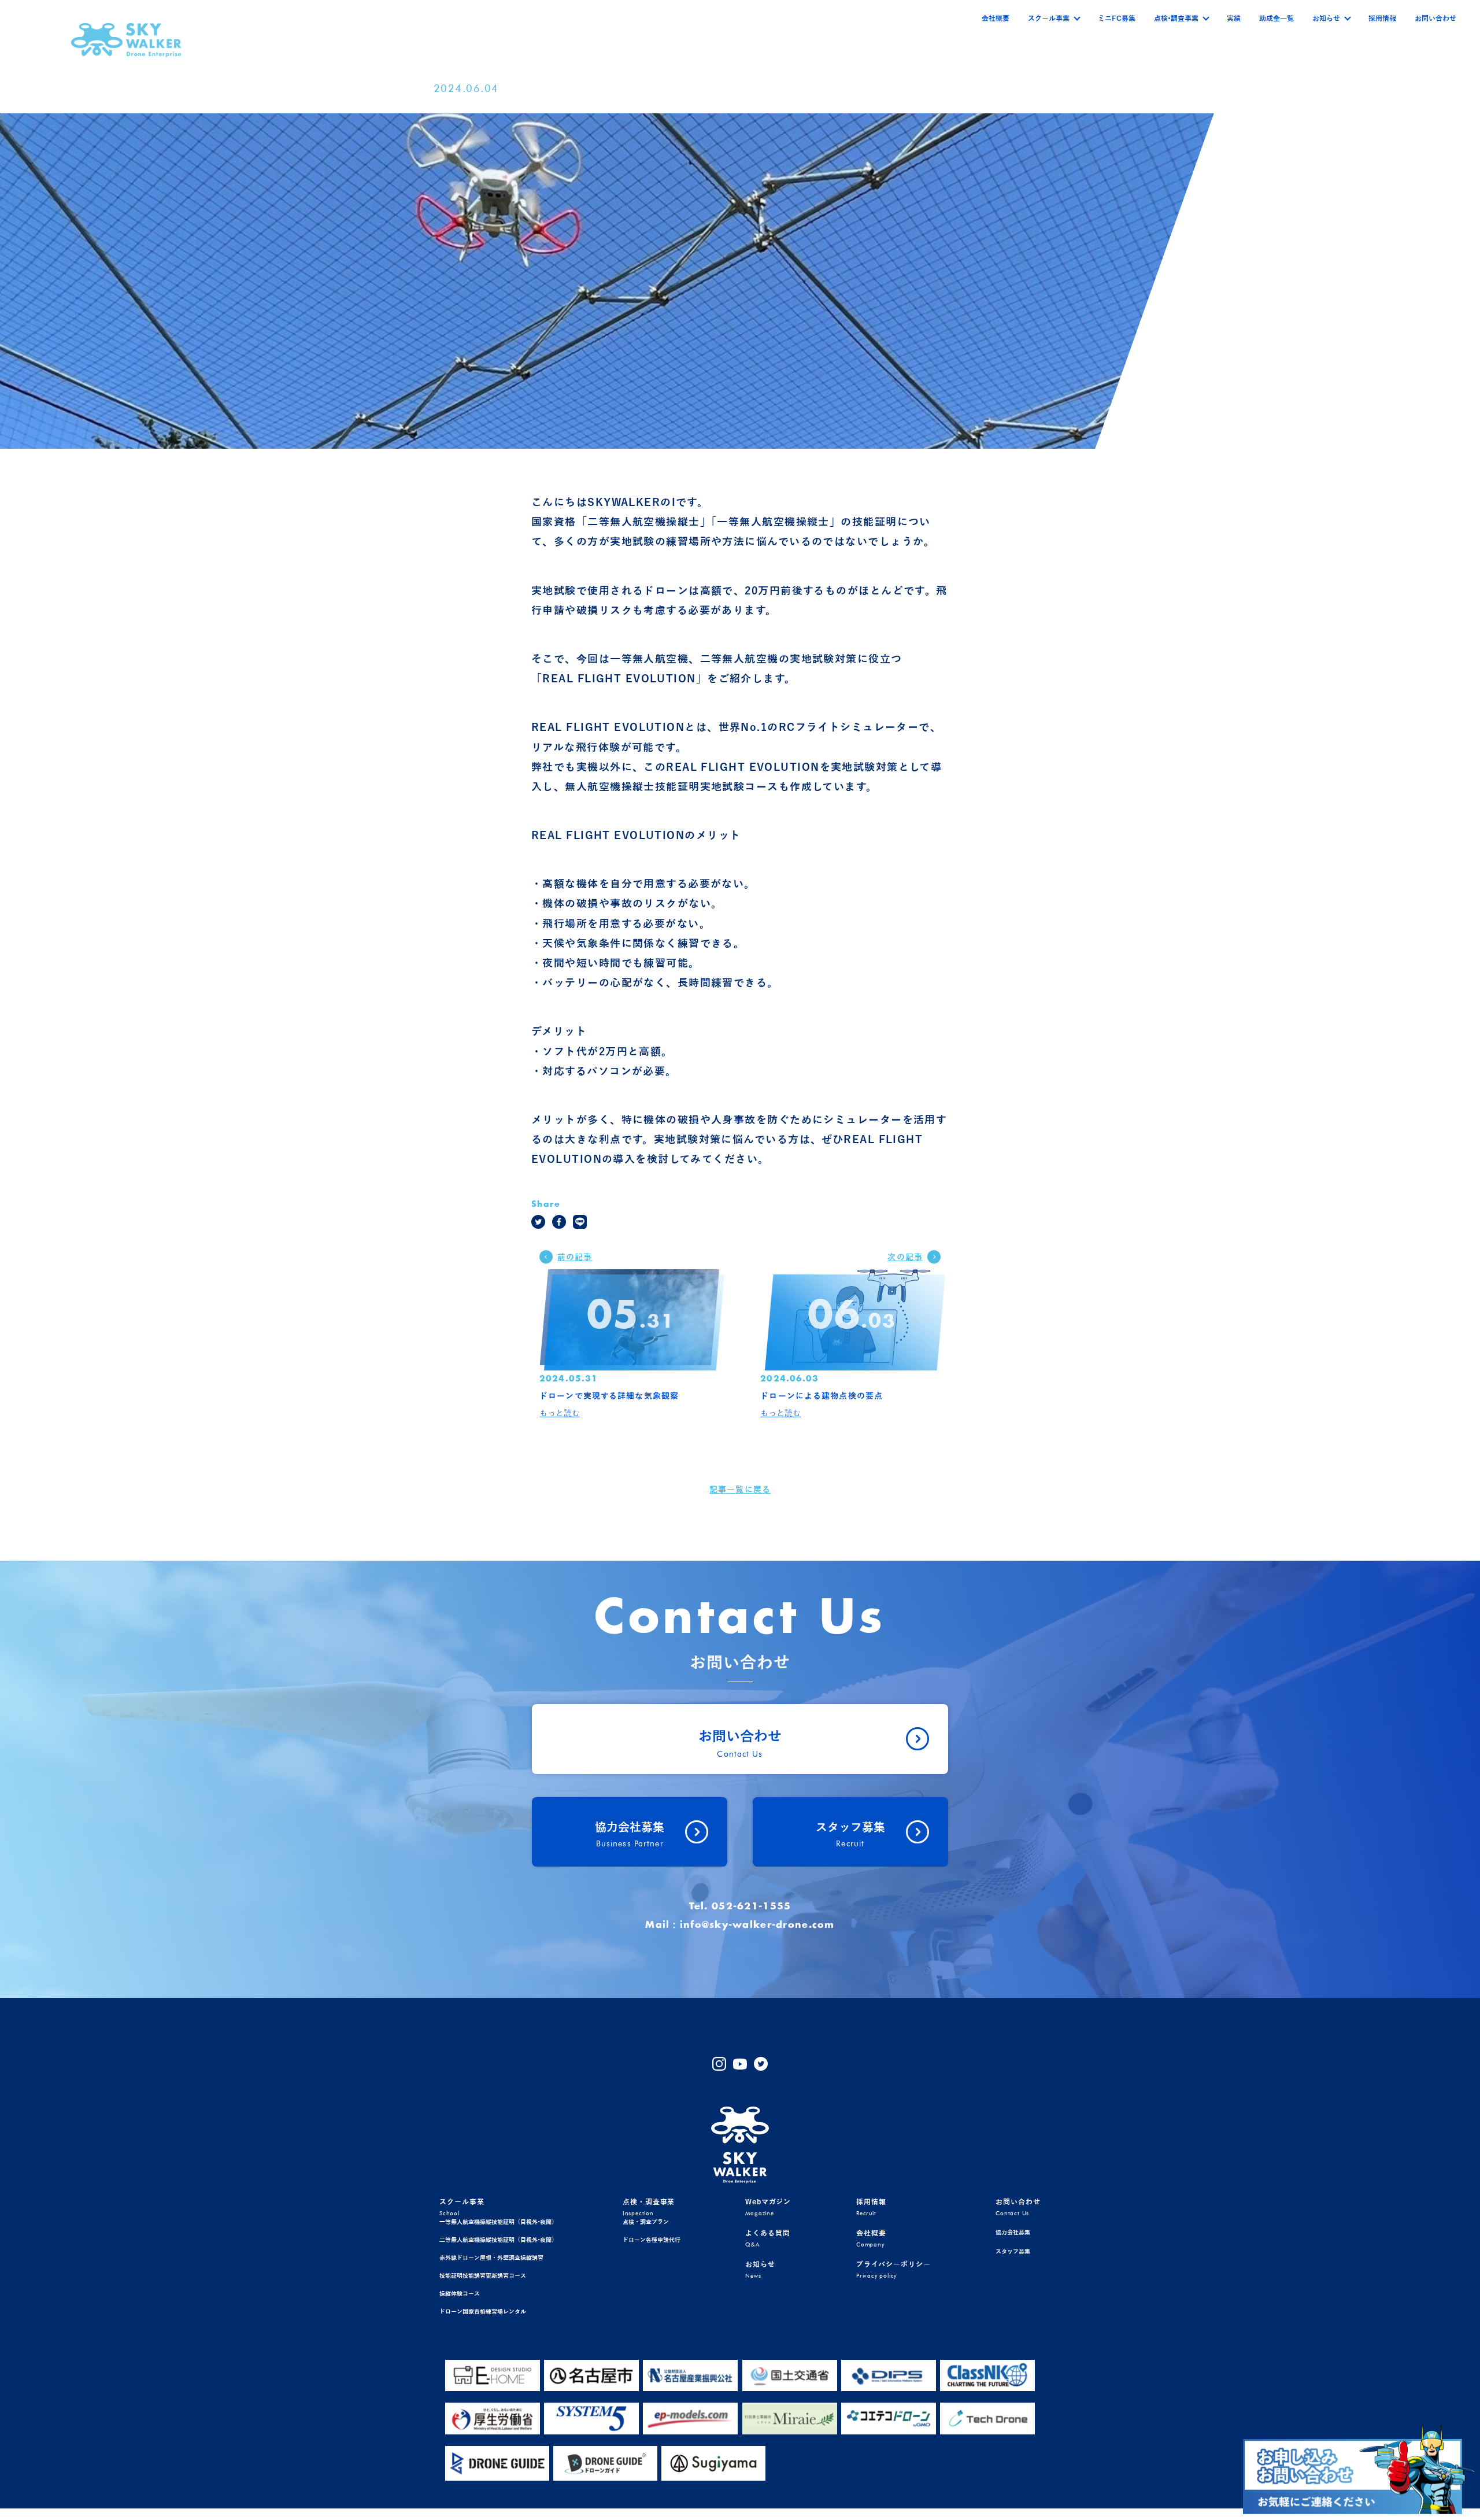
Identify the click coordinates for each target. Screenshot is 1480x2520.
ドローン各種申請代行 (652, 2240)
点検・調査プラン (646, 2222)
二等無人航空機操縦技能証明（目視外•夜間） (498, 2240)
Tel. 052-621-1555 (740, 1906)
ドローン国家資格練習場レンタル (483, 2312)
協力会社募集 (1013, 2232)
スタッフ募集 (1013, 2251)
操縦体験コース (460, 2294)
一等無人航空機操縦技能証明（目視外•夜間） (498, 2222)
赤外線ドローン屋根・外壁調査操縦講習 (491, 2258)
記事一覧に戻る (740, 1490)
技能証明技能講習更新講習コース (483, 2276)
